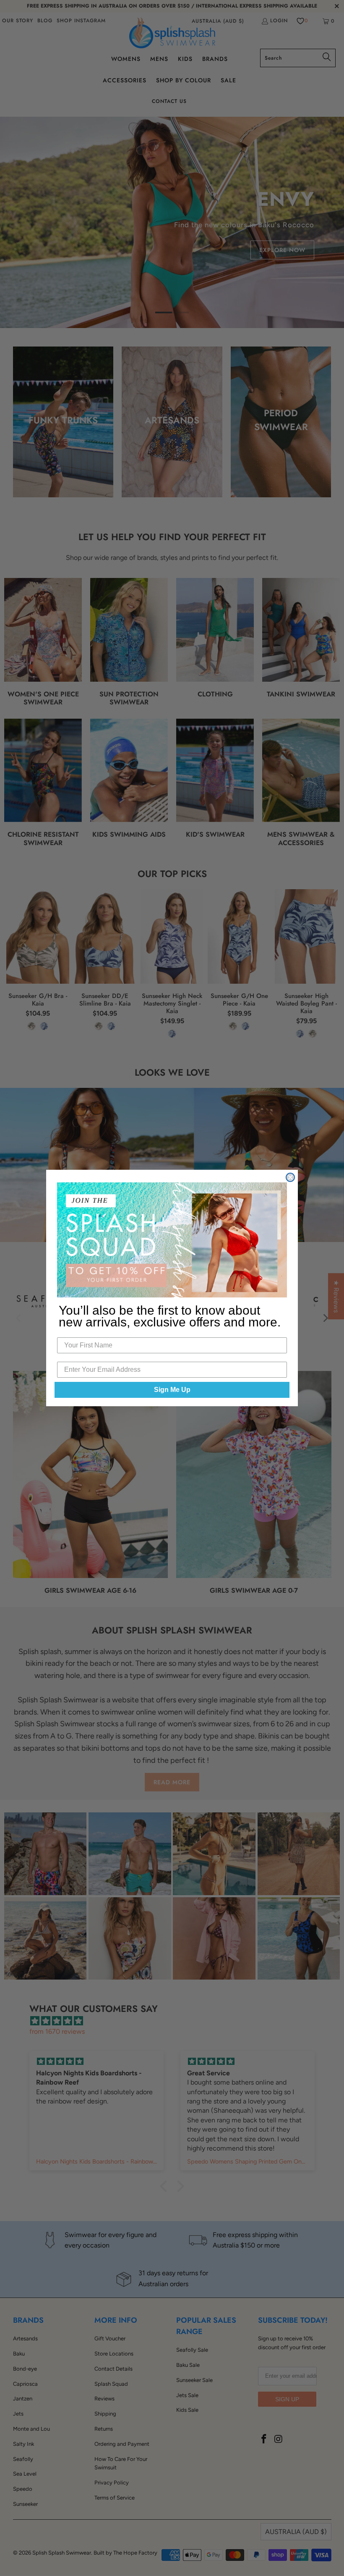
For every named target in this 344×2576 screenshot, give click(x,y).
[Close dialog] (290, 1177)
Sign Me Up (172, 1390)
